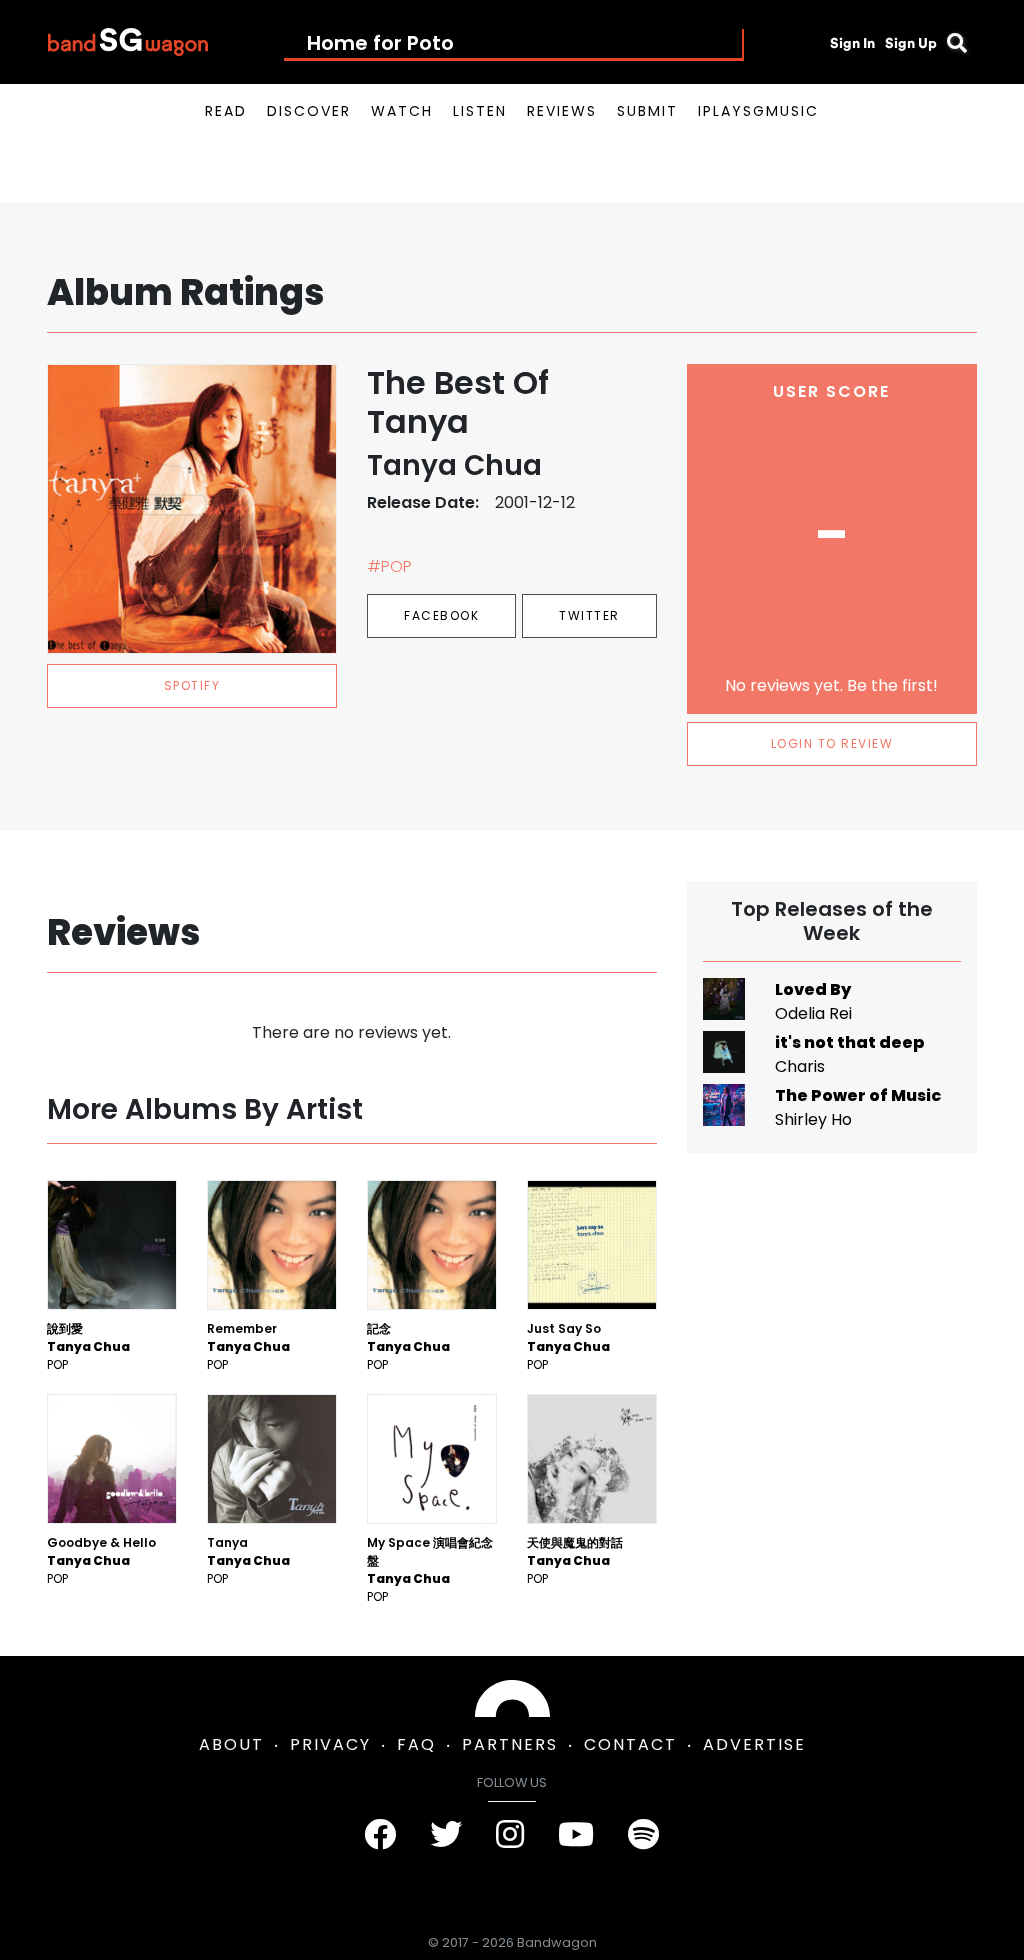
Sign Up (911, 43)
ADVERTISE (754, 1744)
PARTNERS (510, 1744)
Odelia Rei (813, 1013)
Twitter (589, 615)
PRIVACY (330, 1744)
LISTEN (480, 111)
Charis (800, 1066)
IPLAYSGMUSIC (758, 111)
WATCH (402, 111)
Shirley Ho (813, 1119)
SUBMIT (647, 111)
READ (226, 111)
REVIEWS (562, 111)
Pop (57, 1364)
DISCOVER (309, 111)
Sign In (852, 43)
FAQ (416, 1744)
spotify (192, 685)
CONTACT (630, 1744)
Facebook (441, 615)
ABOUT (231, 1744)
